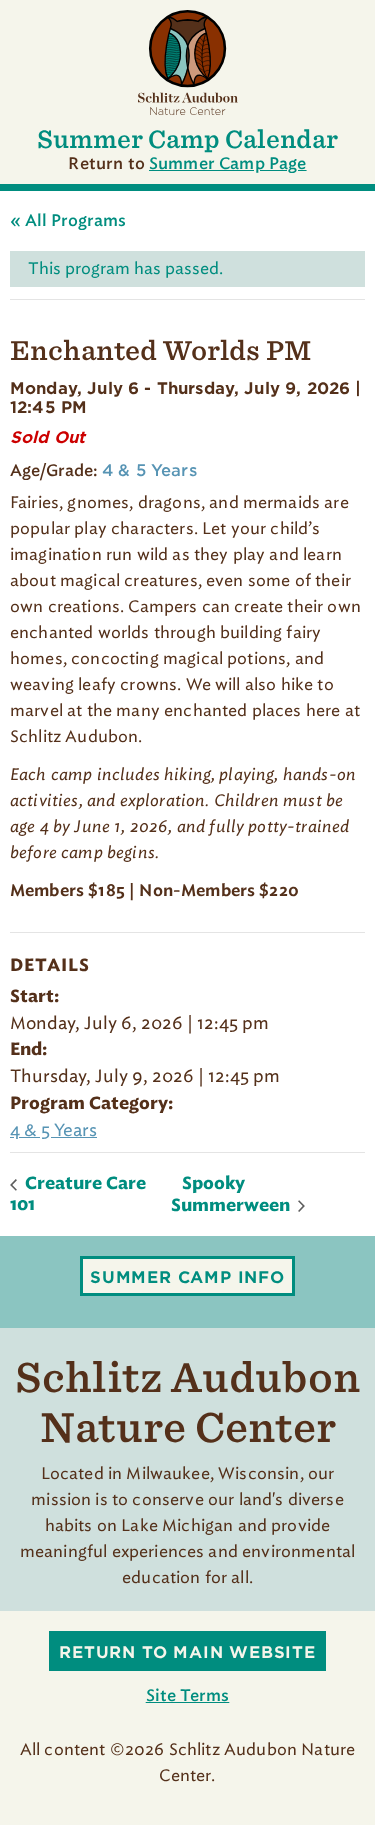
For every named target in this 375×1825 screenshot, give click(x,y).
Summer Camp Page (228, 164)
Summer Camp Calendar (187, 139)
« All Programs (68, 221)
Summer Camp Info (187, 1277)
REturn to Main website (187, 1652)
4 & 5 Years (53, 1130)
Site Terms (188, 1696)
